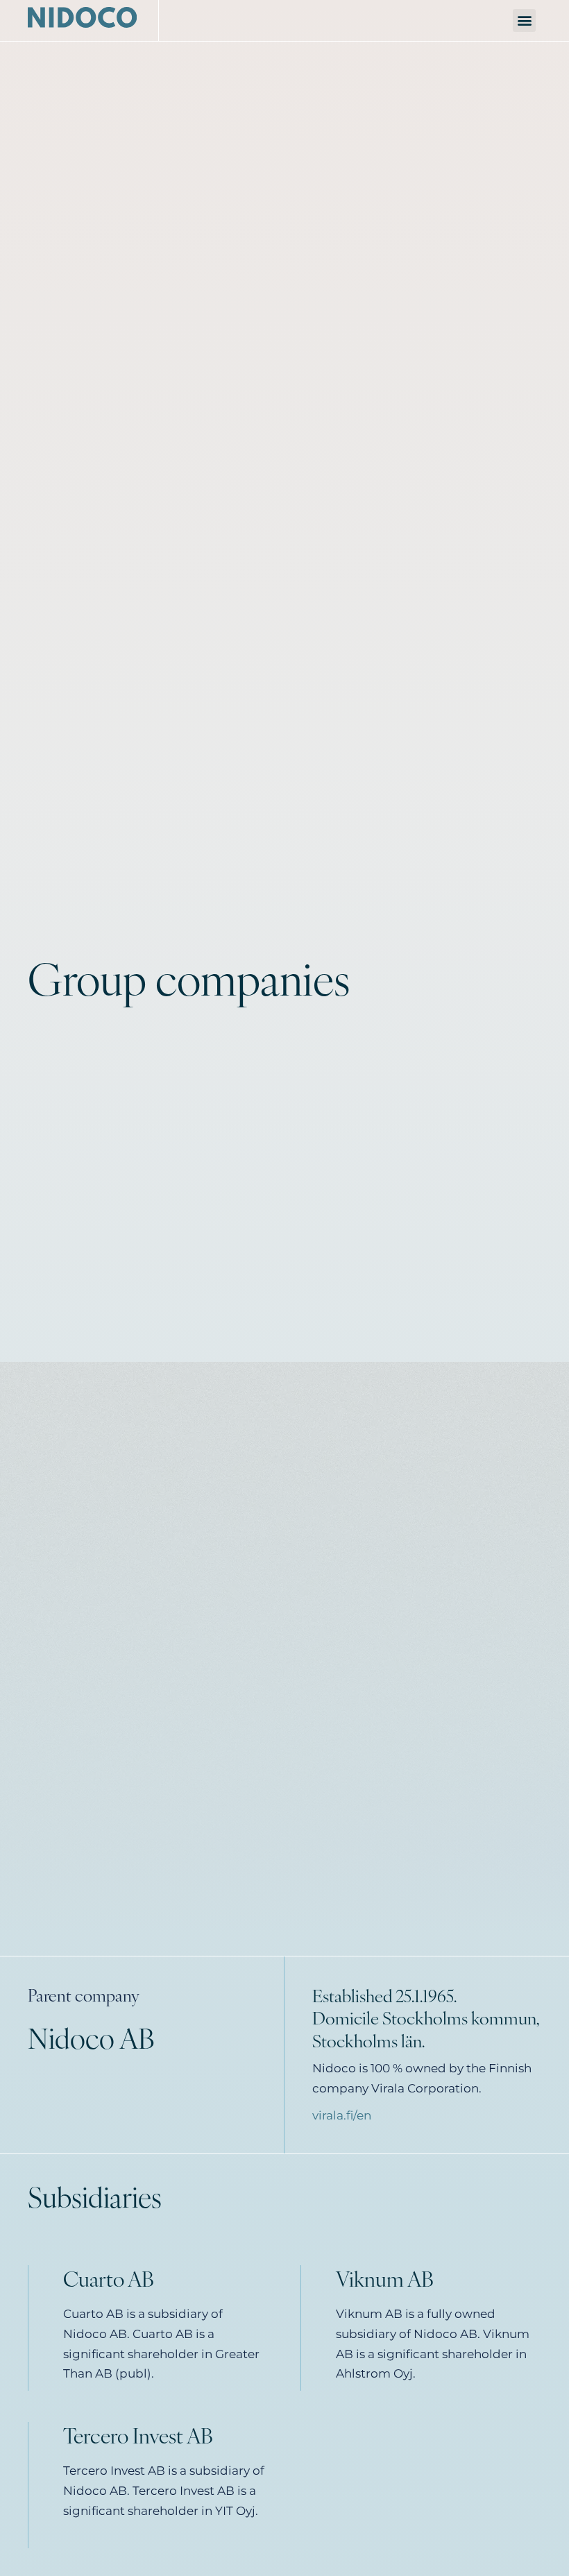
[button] (524, 20)
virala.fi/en (342, 2115)
